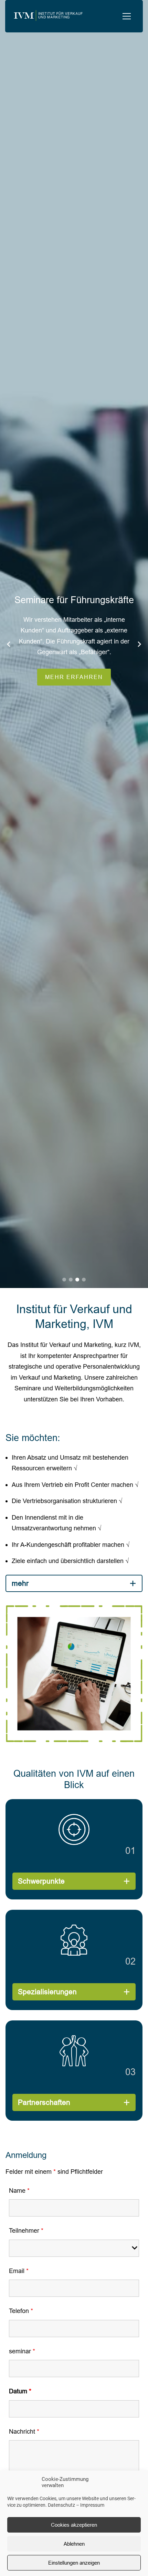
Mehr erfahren (107, 677)
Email (19, 2271)
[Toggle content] (133, 1583)
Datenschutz (61, 2505)
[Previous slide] (9, 644)
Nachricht (24, 2431)
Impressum (92, 2505)
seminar (22, 2351)
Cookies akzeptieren (74, 2525)
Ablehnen (74, 2544)
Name (19, 2190)
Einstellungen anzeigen (74, 2563)
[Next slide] (139, 644)
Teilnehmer (26, 2230)
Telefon (21, 2311)
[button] (127, 16)
